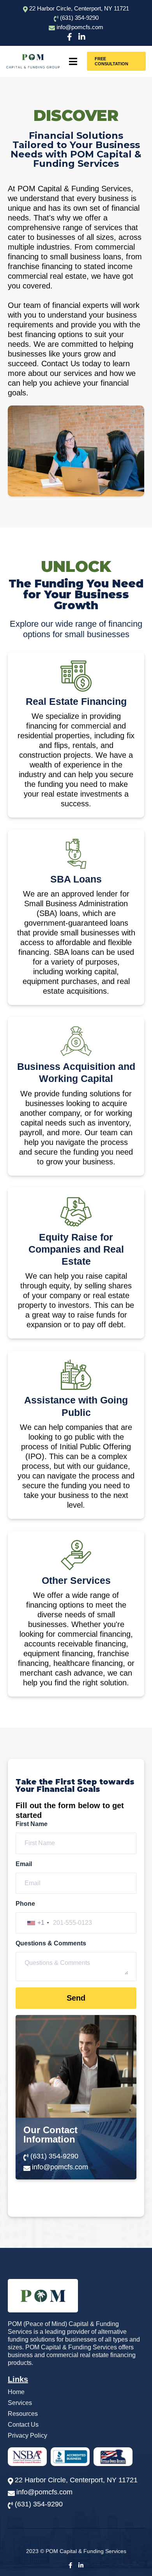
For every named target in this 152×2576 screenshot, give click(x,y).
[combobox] (38, 1923)
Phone (25, 1904)
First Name (32, 1824)
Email (24, 1864)
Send (76, 1998)
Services (20, 2403)
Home (16, 2392)
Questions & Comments (51, 1943)
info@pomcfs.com (60, 2167)
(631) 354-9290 (79, 18)
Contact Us (23, 2425)
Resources (23, 2414)
